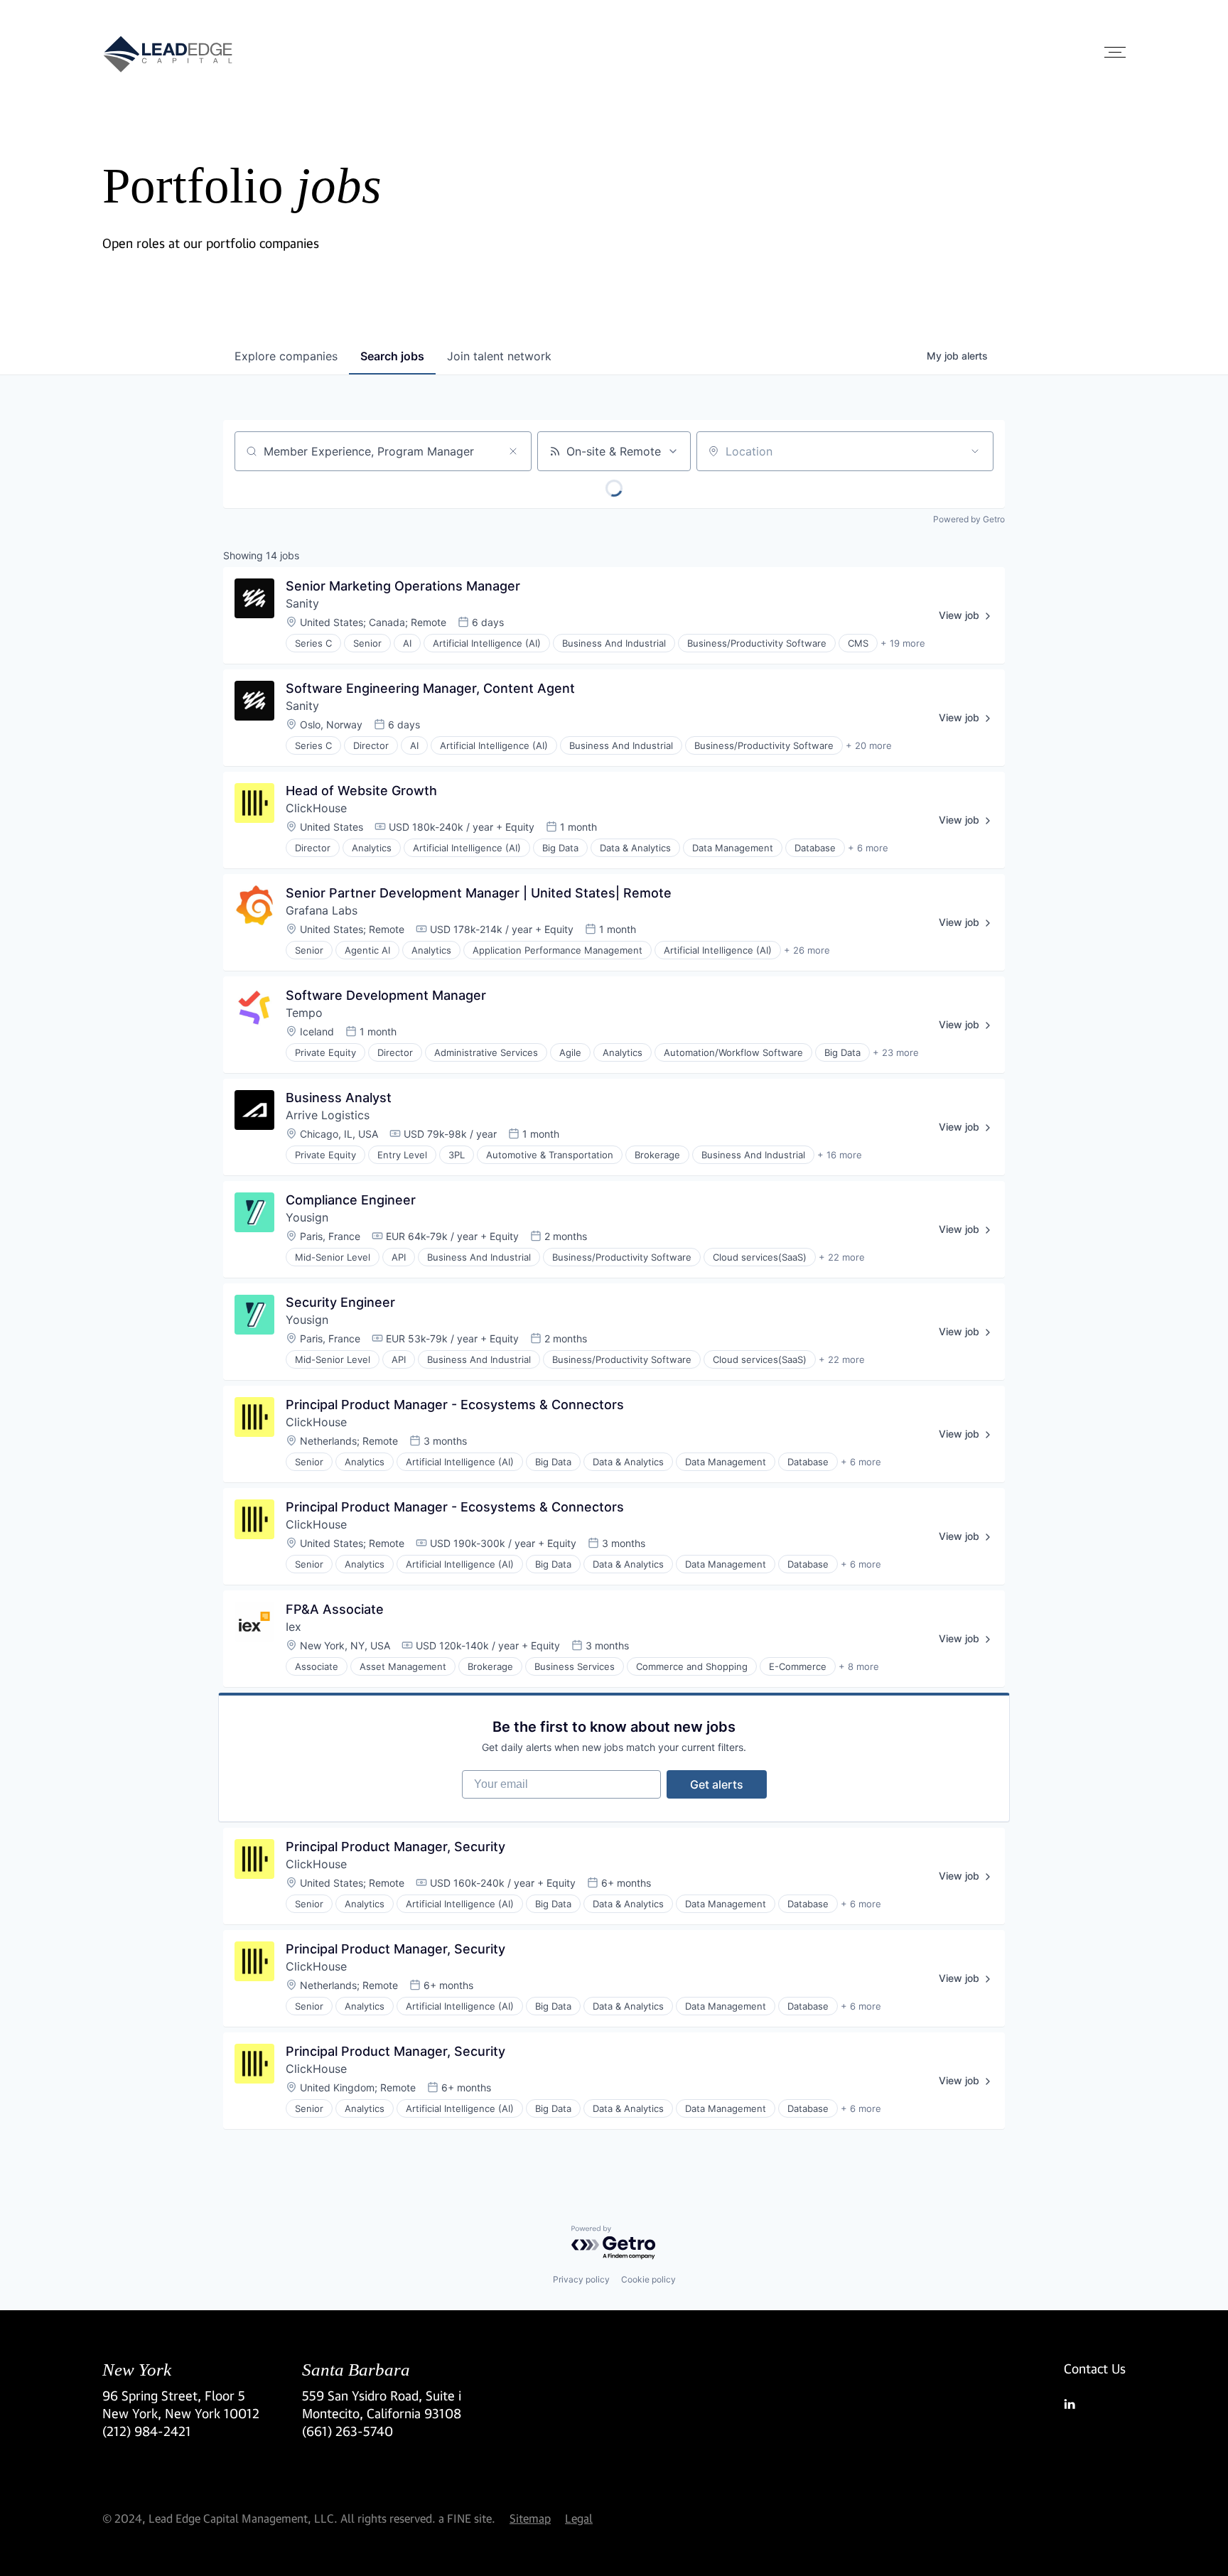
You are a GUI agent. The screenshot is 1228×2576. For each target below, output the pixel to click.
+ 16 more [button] (840, 1155)
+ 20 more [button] (869, 745)
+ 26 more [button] (807, 950)
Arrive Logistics (328, 1115)
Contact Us (1095, 2368)
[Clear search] (513, 451)
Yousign (307, 1217)
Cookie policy (648, 2279)
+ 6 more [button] (868, 848)
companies (286, 356)
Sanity (302, 603)
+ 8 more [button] (859, 1666)
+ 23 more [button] (896, 1052)
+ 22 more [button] (842, 1257)
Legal (579, 2518)
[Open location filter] (975, 451)
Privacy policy (581, 2279)
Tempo (304, 1013)
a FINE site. (467, 2518)
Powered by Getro (969, 519)
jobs (392, 356)
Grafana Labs (322, 910)
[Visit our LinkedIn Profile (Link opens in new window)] (1095, 2404)
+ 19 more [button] (903, 643)
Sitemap (530, 2518)
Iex (293, 1627)
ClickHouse (316, 808)
